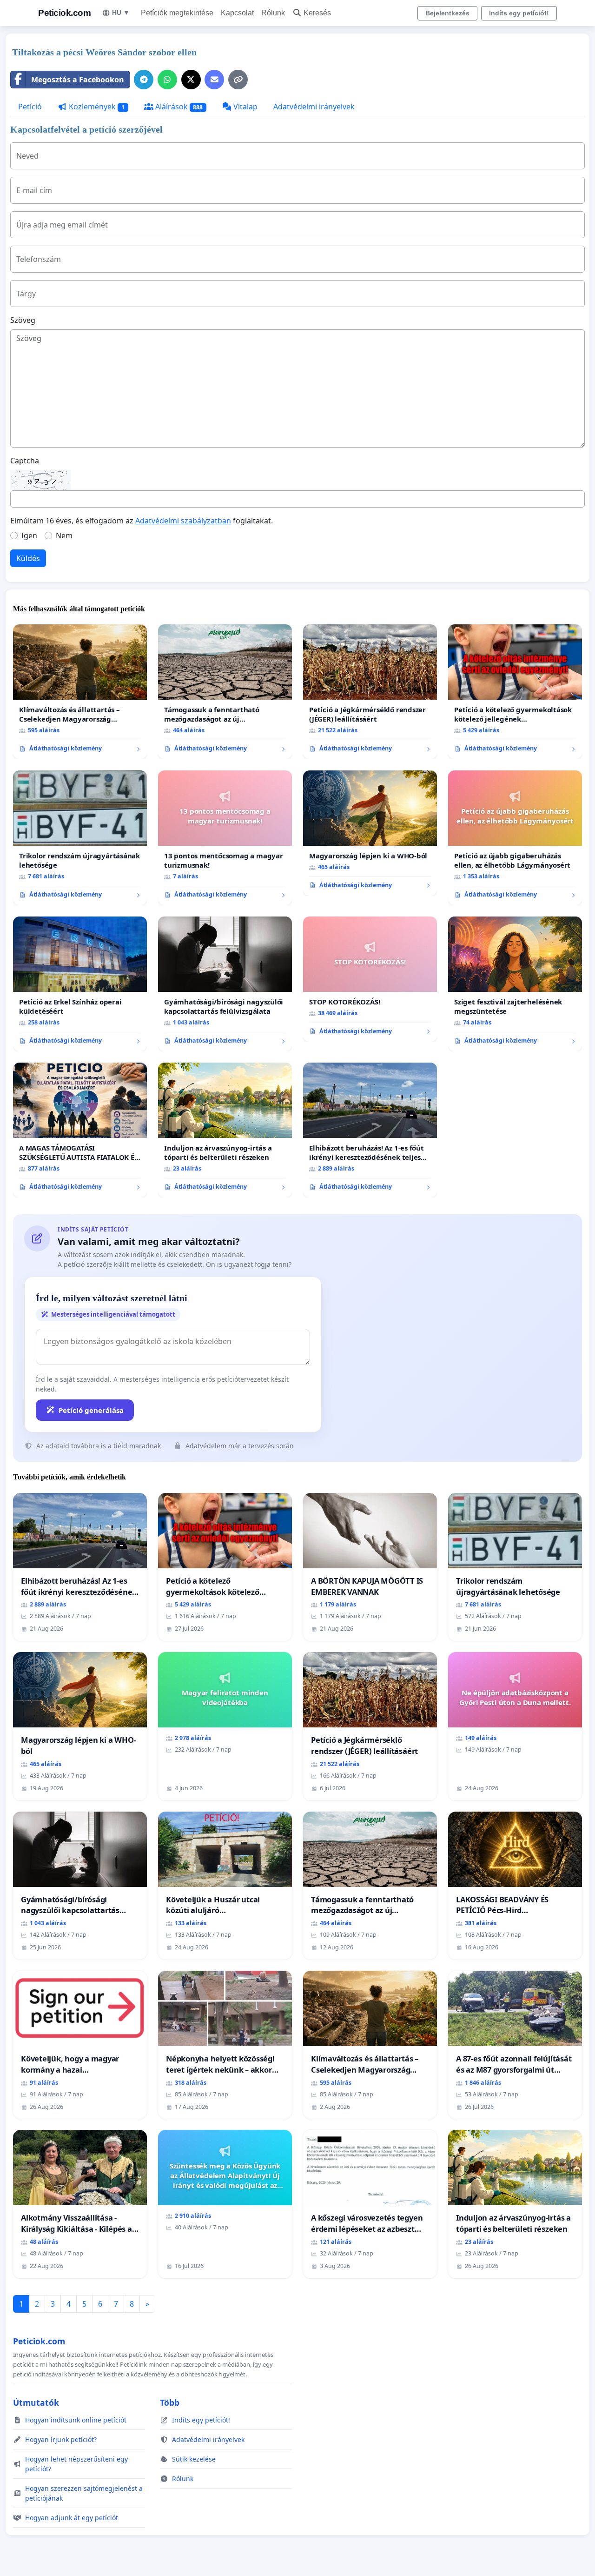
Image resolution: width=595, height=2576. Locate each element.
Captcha (25, 461)
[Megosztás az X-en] (191, 80)
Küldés (28, 558)
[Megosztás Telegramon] (144, 80)
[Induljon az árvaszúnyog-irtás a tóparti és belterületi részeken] (225, 1130)
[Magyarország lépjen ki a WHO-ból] (370, 833)
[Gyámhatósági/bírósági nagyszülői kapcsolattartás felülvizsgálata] (225, 984)
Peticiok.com (64, 13)
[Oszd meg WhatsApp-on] (167, 80)
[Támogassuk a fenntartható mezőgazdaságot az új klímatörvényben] (225, 692)
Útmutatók (36, 2402)
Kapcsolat (237, 13)
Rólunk (273, 13)
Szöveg (23, 320)
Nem (64, 535)
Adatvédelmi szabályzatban (183, 521)
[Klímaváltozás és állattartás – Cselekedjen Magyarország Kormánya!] (80, 692)
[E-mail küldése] (214, 80)
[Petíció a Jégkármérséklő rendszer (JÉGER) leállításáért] (370, 692)
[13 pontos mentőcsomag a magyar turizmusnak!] (225, 838)
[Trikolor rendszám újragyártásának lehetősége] (80, 838)
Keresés (317, 13)
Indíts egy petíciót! (519, 13)
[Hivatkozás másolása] (238, 80)
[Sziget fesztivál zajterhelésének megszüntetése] (515, 984)
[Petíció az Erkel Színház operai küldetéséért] (80, 984)
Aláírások (178, 107)
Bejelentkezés (447, 13)
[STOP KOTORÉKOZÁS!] (370, 979)
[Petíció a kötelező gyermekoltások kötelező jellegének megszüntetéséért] (515, 692)
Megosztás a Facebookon (78, 80)
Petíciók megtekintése (177, 13)
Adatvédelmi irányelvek (314, 107)
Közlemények (96, 107)
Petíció (30, 107)
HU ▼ (121, 13)
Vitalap (245, 107)
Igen (29, 535)
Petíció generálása (91, 1410)
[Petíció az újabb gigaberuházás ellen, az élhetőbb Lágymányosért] (515, 838)
